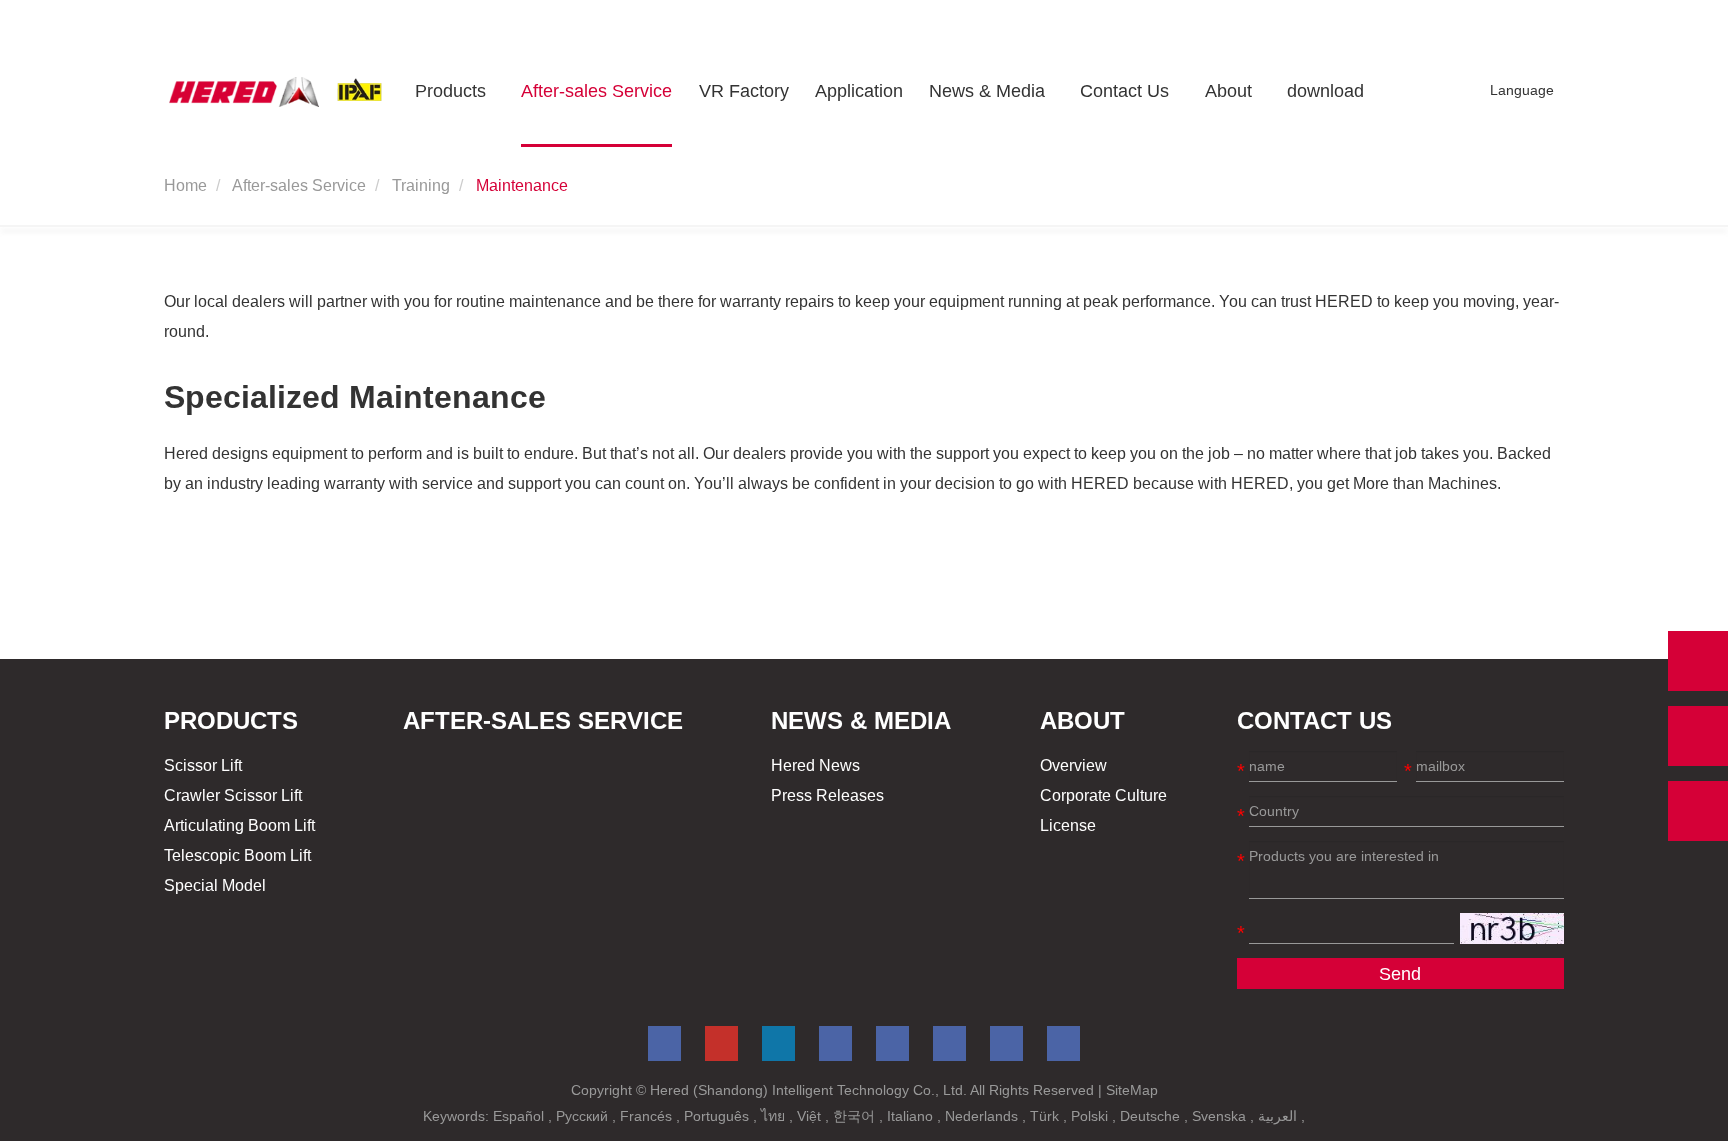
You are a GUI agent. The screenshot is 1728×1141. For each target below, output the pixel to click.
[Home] (275, 91)
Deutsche (1152, 1116)
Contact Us (1124, 91)
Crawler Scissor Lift (233, 795)
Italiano (912, 1116)
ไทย (775, 1116)
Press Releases (827, 795)
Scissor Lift (203, 765)
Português (718, 1116)
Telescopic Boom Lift (237, 855)
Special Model (215, 885)
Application (859, 91)
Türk (1046, 1116)
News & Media (987, 91)
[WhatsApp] (1698, 661)
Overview (1073, 765)
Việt (811, 1116)
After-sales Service (596, 91)
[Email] (1698, 736)
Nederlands (983, 1116)
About (1228, 91)
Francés (648, 1116)
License (1068, 825)
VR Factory (744, 91)
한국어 (856, 1116)
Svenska (1221, 1116)
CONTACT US (1314, 720)
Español (520, 1116)
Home (185, 185)
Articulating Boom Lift (239, 825)
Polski (1091, 1116)
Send (1400, 974)
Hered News (815, 765)
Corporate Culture (1103, 795)
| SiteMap (1128, 1090)
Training (421, 185)
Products (450, 91)
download (1325, 91)
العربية (1279, 1116)
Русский (584, 1116)
